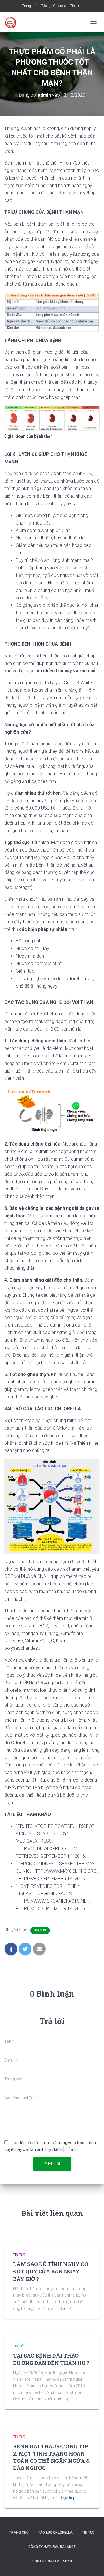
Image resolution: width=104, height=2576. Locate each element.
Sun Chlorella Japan (52, 2561)
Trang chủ (30, 6)
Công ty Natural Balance (52, 2547)
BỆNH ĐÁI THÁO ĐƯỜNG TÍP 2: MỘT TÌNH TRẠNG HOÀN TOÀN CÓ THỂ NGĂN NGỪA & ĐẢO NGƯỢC (51, 2457)
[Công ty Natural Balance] (13, 22)
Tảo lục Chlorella (54, 6)
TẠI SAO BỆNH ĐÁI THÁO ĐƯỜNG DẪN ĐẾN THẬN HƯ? (51, 2359)
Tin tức (75, 6)
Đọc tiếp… (68, 2308)
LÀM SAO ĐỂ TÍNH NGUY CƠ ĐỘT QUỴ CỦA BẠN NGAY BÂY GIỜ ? (51, 2271)
